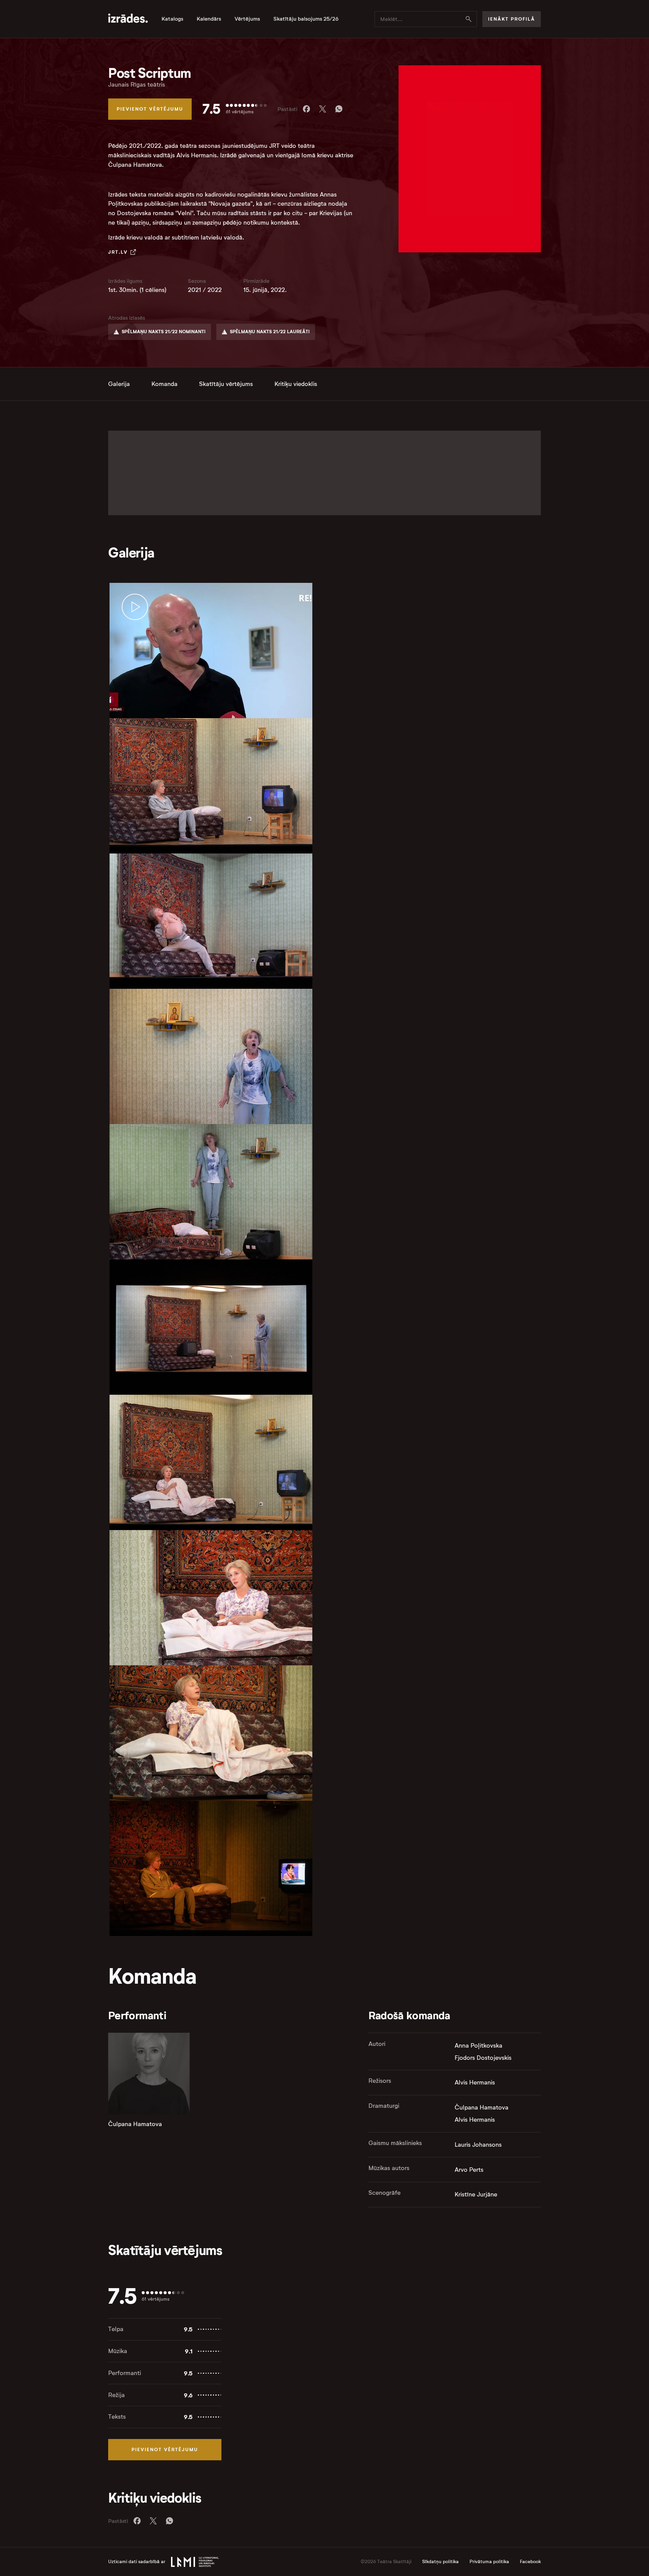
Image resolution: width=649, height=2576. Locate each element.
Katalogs (172, 19)
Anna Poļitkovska (478, 2046)
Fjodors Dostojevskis (483, 2058)
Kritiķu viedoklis (296, 384)
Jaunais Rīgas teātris (137, 85)
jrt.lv (118, 252)
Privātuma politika (489, 2562)
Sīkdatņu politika (440, 2562)
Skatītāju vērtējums (226, 384)
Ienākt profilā (512, 19)
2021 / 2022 (205, 290)
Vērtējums (247, 19)
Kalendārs (209, 19)
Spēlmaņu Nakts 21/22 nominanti (164, 332)
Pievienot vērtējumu (150, 109)
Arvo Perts (469, 2170)
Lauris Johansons (478, 2145)
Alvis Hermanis (475, 2082)
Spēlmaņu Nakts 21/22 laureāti (270, 332)
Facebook (530, 2562)
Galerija (119, 384)
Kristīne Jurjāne (476, 2194)
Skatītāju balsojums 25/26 (306, 19)
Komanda (164, 384)
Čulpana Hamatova (135, 2124)
